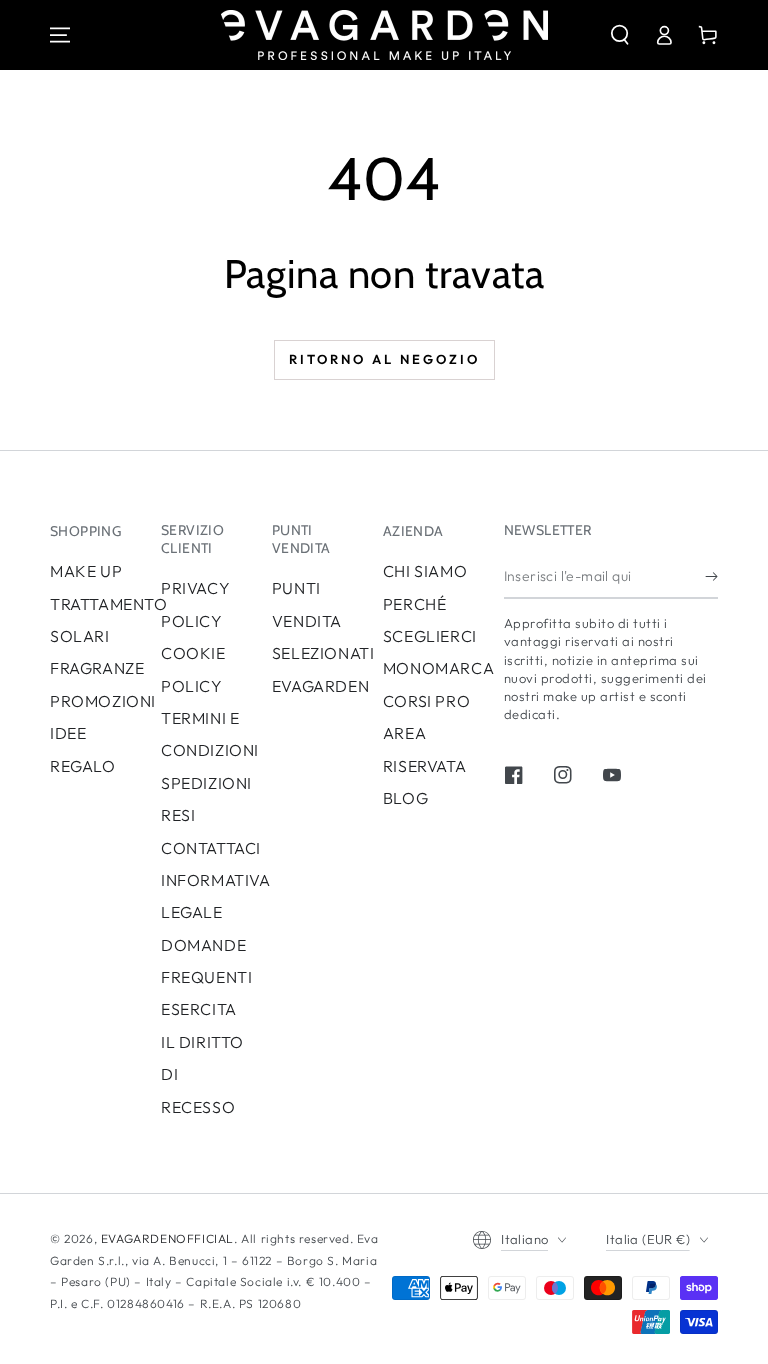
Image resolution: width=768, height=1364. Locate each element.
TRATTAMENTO (109, 604)
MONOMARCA (438, 668)
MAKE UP (86, 571)
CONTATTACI (211, 848)
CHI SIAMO (425, 571)
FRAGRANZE (97, 668)
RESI (178, 815)
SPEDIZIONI (206, 783)
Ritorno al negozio (384, 359)
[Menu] (60, 35)
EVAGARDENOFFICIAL (167, 1238)
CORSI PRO (426, 701)
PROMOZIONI (103, 701)
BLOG (405, 798)
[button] (620, 35)
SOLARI (80, 636)
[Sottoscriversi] (711, 576)
